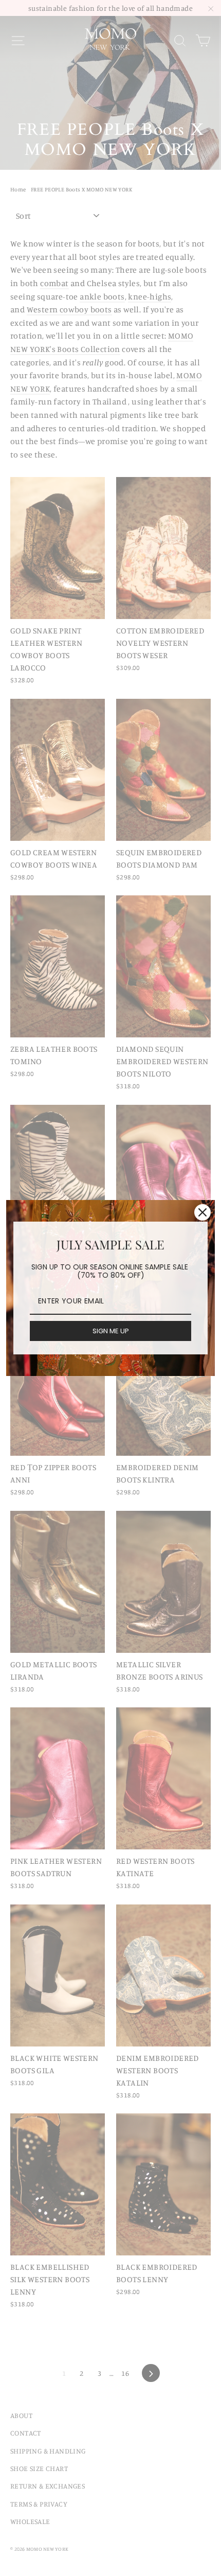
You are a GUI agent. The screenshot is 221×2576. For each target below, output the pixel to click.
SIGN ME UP (111, 1331)
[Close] (202, 1212)
